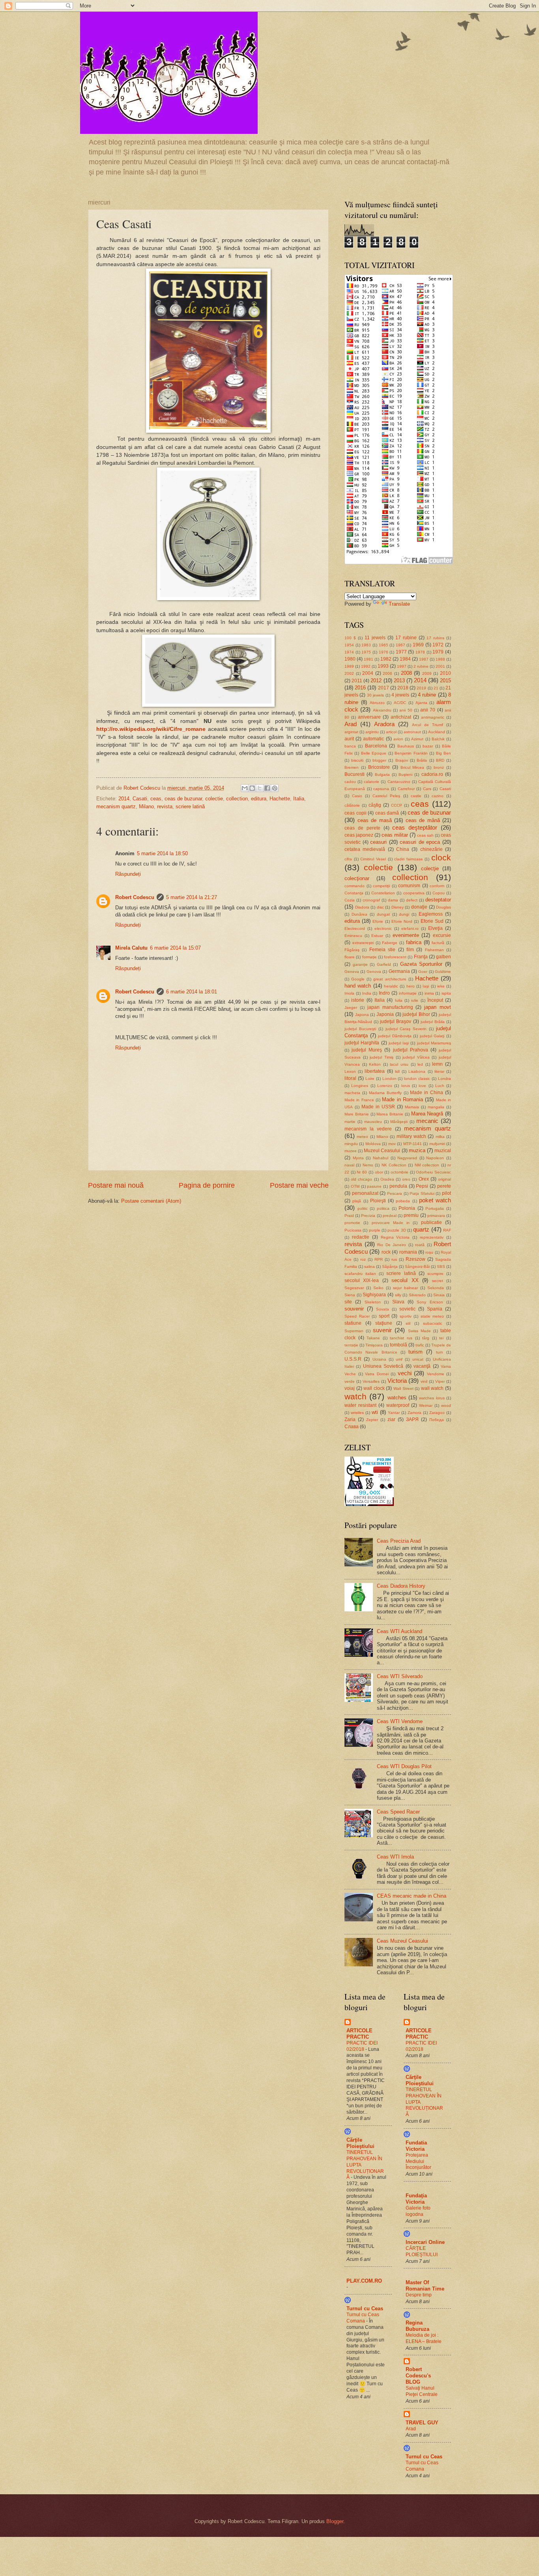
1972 (438, 645)
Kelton (375, 1064)
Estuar (377, 936)
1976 (384, 652)
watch (356, 1396)
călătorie (352, 805)
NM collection (427, 1165)
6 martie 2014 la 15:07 (175, 948)
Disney (398, 907)
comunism (409, 886)
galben (444, 957)
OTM (355, 1186)
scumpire (435, 1274)
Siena (350, 1295)
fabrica (414, 942)
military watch (411, 1136)
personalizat (365, 1193)
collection (237, 799)
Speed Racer (357, 1316)
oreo (406, 1179)
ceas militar (395, 835)
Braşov (402, 760)
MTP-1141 (413, 1144)
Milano (146, 806)
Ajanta (421, 703)
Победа (437, 1420)
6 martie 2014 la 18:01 (192, 992)
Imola (349, 993)
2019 (421, 688)
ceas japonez (359, 835)
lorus (406, 1086)
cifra (348, 859)
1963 (366, 645)
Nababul (381, 1158)
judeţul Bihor (416, 1014)
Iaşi (426, 986)
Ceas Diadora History (401, 1586)
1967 (401, 645)
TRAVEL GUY (422, 2423)
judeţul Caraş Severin (406, 1029)
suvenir (382, 1330)
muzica (417, 1150)
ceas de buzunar (183, 799)
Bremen (352, 767)
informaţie (408, 993)
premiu (411, 1215)
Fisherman (434, 950)
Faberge (390, 943)
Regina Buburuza (417, 2326)
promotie (352, 1223)
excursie (442, 935)
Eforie (378, 921)
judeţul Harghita (362, 1043)
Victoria (397, 1381)
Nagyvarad (407, 1158)
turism (415, 1352)
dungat (383, 914)
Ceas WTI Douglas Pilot (404, 1766)
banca (350, 746)
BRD (440, 760)
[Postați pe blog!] (252, 788)
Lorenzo (385, 1086)
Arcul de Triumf (428, 725)
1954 (349, 645)
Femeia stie (382, 950)
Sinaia (439, 1295)
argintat (351, 732)
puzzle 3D (397, 1230)
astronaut (412, 732)
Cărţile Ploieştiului (360, 2143)
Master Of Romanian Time (425, 2286)
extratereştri (363, 943)
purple (375, 1230)
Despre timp (419, 2295)
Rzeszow (415, 1259)
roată (420, 1245)
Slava (398, 1302)
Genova (374, 972)
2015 (445, 681)
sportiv (406, 1316)
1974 (349, 652)
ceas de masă (375, 820)
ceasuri (378, 842)
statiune (353, 1323)
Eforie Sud (432, 921)
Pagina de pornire (207, 1185)
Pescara (395, 1193)
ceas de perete (362, 828)
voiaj (350, 1388)
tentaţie (351, 1345)
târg (426, 1338)
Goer (423, 972)
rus (394, 1259)
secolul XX (405, 1280)
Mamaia (412, 1107)
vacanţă (422, 1366)
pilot (446, 1193)
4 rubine (427, 695)
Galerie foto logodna (418, 2211)
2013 (399, 681)
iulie (415, 1000)
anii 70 (428, 710)
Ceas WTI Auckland (400, 1631)
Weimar (426, 1405)
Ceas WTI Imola (395, 1857)
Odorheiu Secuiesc (433, 1172)
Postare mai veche (299, 1185)
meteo (362, 1137)
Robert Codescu (135, 897)
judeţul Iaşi (399, 1043)
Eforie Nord (402, 921)
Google (358, 979)
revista (165, 806)
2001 (440, 666)
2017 (384, 688)
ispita (446, 993)
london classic (417, 1079)
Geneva (352, 972)
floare (350, 957)
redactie (361, 1237)
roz (363, 1259)
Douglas (444, 907)
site (348, 1302)
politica (383, 1208)
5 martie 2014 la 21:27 (192, 897)
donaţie (419, 907)
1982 (386, 659)
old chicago (361, 1179)
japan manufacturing (390, 1007)
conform (437, 886)
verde (350, 1381)
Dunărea (359, 914)
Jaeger (351, 1007)
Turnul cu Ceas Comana (363, 2318)
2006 (387, 673)
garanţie (360, 964)
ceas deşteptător (415, 827)
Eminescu (353, 936)
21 (436, 688)
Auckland (437, 732)
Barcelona (376, 746)
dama (393, 900)
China (403, 849)
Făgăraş (352, 950)
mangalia (436, 1107)
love (422, 1086)
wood (446, 1405)
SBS (441, 1266)
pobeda (403, 1201)
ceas (156, 799)
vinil (424, 1381)
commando (355, 886)
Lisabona (417, 1071)
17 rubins (435, 638)
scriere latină (190, 806)
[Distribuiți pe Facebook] (267, 788)
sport (384, 1316)
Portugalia (435, 1208)
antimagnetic (433, 717)
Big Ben (444, 753)
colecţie (430, 868)
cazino (438, 796)
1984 (405, 659)
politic (363, 1208)
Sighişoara (374, 1295)
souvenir (354, 1309)
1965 (384, 645)
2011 (357, 681)
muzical (443, 1151)
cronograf (371, 900)
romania (408, 1252)
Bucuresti (355, 774)
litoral (350, 1078)
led (420, 1064)
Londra (444, 1079)
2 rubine (421, 666)
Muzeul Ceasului (382, 1151)
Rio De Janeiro (392, 1245)
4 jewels (400, 695)
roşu (429, 1252)
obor (379, 1172)
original (444, 1179)
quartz (421, 1229)
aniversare (369, 717)
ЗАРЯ (412, 1419)
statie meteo (432, 1316)
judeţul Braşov (396, 1021)
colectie (214, 799)
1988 (440, 659)
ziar (391, 1419)
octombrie (400, 1172)
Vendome (436, 1374)
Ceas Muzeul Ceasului (402, 1941)
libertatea (375, 1071)
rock (386, 1252)
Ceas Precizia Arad (399, 1541)
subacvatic (433, 1323)
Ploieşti (378, 1201)
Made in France (359, 1100)
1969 (418, 645)
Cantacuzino (399, 782)
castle (416, 796)
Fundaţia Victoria (416, 2199)
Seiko (378, 1288)
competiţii (381, 886)
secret (438, 1281)
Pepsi (422, 1186)
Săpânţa (390, 1266)
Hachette (280, 799)
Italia (299, 799)
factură (438, 943)
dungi (404, 914)
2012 (376, 681)
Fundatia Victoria (416, 2146)
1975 (366, 652)
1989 (349, 666)
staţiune (384, 1323)
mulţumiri (437, 1144)
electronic (383, 928)
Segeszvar (354, 1288)
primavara (436, 1216)
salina (370, 1266)
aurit (349, 739)
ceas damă (387, 813)
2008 (406, 673)
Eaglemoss (431, 914)
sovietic (407, 1309)
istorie (358, 1000)
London (389, 1079)
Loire (370, 1079)
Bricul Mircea (413, 767)
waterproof (398, 1405)
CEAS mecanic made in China (412, 1896)
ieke (441, 986)
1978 (420, 652)
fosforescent (395, 957)
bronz (439, 767)
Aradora (384, 724)
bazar (428, 746)
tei (441, 1338)
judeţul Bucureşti (360, 1029)
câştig (375, 805)
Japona (362, 1015)
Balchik (438, 739)
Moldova (373, 1144)
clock (441, 857)
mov (392, 1144)
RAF (447, 1230)
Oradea (387, 1179)
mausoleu (373, 1122)
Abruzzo (377, 703)
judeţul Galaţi (432, 1036)
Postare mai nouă (116, 1185)
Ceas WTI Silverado (400, 1676)
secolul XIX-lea (362, 1280)
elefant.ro (410, 928)
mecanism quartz (116, 806)
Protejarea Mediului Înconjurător (418, 2161)
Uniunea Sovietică (383, 1366)
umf (399, 1359)
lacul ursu (399, 1064)
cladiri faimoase (409, 859)
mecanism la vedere (368, 1129)
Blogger (335, 2521)
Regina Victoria (395, 1237)
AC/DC (400, 703)
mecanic (427, 1121)
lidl (397, 1071)
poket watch (435, 1200)
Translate (399, 604)
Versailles (371, 1381)
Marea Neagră (427, 1114)
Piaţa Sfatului (422, 1193)
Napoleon (435, 1158)
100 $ (350, 638)
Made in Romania (402, 1099)
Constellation (383, 893)
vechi (405, 1373)
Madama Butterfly (385, 1093)
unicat (418, 1359)
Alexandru (382, 710)
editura (259, 799)
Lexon (350, 1071)
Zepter (372, 1420)
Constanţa (354, 893)
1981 (369, 659)
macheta (352, 1093)
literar (439, 1071)
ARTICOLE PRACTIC (359, 2034)
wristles (357, 1413)
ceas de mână (423, 820)
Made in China (427, 1093)
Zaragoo (437, 1413)
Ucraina (379, 1359)
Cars (427, 789)
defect (412, 900)
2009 (427, 673)
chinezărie (431, 849)
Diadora (362, 907)
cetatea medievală (365, 849)
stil (408, 1323)
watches (397, 1398)
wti (375, 1412)
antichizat (401, 717)
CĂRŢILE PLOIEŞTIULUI (422, 2251)
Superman (354, 1331)
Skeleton (373, 1302)
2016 (360, 688)
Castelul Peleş (386, 796)
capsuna (381, 789)
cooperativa (414, 893)
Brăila (422, 760)
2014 (124, 799)
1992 (366, 666)
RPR (379, 1259)
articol (391, 732)
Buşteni (405, 774)
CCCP (397, 805)
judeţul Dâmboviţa (395, 1036)
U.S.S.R (353, 1359)
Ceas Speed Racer (398, 1812)
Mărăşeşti (399, 1122)
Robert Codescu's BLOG (418, 2376)
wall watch (432, 1388)
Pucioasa (353, 1230)
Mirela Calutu (131, 948)
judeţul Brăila (433, 1022)
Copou (439, 893)
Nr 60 (362, 1172)
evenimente (406, 935)
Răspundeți (128, 874)
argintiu (372, 732)
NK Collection (394, 1165)
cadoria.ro (432, 774)
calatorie (371, 782)
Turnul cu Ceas (365, 2308)
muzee (351, 1151)
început (435, 1000)
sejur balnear (405, 1288)
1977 (401, 652)
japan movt (438, 1007)
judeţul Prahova (411, 1050)
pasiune (374, 1186)
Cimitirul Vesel (373, 859)
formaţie (370, 957)
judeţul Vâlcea (416, 1057)
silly (398, 1295)
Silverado (417, 1295)
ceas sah (425, 835)
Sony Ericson (430, 1302)
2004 (368, 673)
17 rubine (406, 638)
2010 (445, 673)
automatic (373, 739)
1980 (350, 659)
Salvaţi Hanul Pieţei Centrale (422, 2391)
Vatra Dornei (377, 1374)
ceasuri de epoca (420, 842)
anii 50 (406, 710)
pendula (398, 1186)
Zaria (350, 1419)
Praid (349, 1216)
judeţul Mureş (367, 1050)
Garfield (384, 964)
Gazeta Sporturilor (421, 964)
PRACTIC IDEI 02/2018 (362, 2046)
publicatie (431, 1222)
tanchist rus (401, 1338)
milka (440, 1137)
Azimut (417, 739)
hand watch (358, 986)
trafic (420, 1345)
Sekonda (436, 1288)
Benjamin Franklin (411, 753)
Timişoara (374, 1345)
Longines (360, 1086)
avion (398, 739)
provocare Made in (391, 1223)
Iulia (399, 1000)
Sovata (383, 1309)
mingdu (351, 1144)
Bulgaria (382, 774)
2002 (349, 673)
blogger (379, 760)
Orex (424, 1179)
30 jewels (375, 695)
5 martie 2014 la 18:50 (162, 853)
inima (429, 993)
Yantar (394, 1413)
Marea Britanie (390, 1114)
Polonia (407, 1208)
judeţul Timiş (382, 1057)
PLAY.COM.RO (364, 2281)
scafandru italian (360, 1274)
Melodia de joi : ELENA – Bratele (424, 2338)
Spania (435, 1309)
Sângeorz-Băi (417, 1266)
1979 (438, 652)
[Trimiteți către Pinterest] (275, 788)
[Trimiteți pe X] (260, 788)
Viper (440, 1381)
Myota (358, 1158)
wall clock (374, 1388)
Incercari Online (425, 2242)
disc (380, 907)
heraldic (391, 986)
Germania (399, 971)
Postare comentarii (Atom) (151, 1201)
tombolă (399, 1345)
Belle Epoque (374, 753)
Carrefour (406, 789)
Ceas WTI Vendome (400, 1721)
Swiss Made (419, 1331)
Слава (352, 1427)
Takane (373, 1338)
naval (349, 1165)
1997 (402, 666)
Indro (384, 993)
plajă (357, 1201)
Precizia (368, 1216)
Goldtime (443, 972)
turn (440, 1352)
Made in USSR (378, 1107)
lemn (437, 1064)
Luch (440, 1086)
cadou (350, 782)
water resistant (360, 1405)
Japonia (385, 1014)
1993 (383, 666)
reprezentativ (432, 1237)
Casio (357, 796)
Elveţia (435, 928)
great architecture (390, 979)
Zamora (415, 1413)
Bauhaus (406, 746)
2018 (403, 688)
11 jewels (375, 638)
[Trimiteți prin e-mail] (245, 788)
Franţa (421, 957)
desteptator (438, 900)
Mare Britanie (357, 1114)
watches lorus (432, 1398)
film (410, 950)
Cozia (350, 900)
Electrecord (355, 928)
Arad (351, 724)
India (367, 993)
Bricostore (379, 767)
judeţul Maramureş (434, 1043)
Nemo (368, 1165)
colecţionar (357, 878)
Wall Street (403, 1388)
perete (444, 1186)
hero (411, 986)
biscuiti (357, 760)
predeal (390, 1216)
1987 (424, 659)
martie (350, 1122)
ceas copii (356, 813)
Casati (140, 799)
